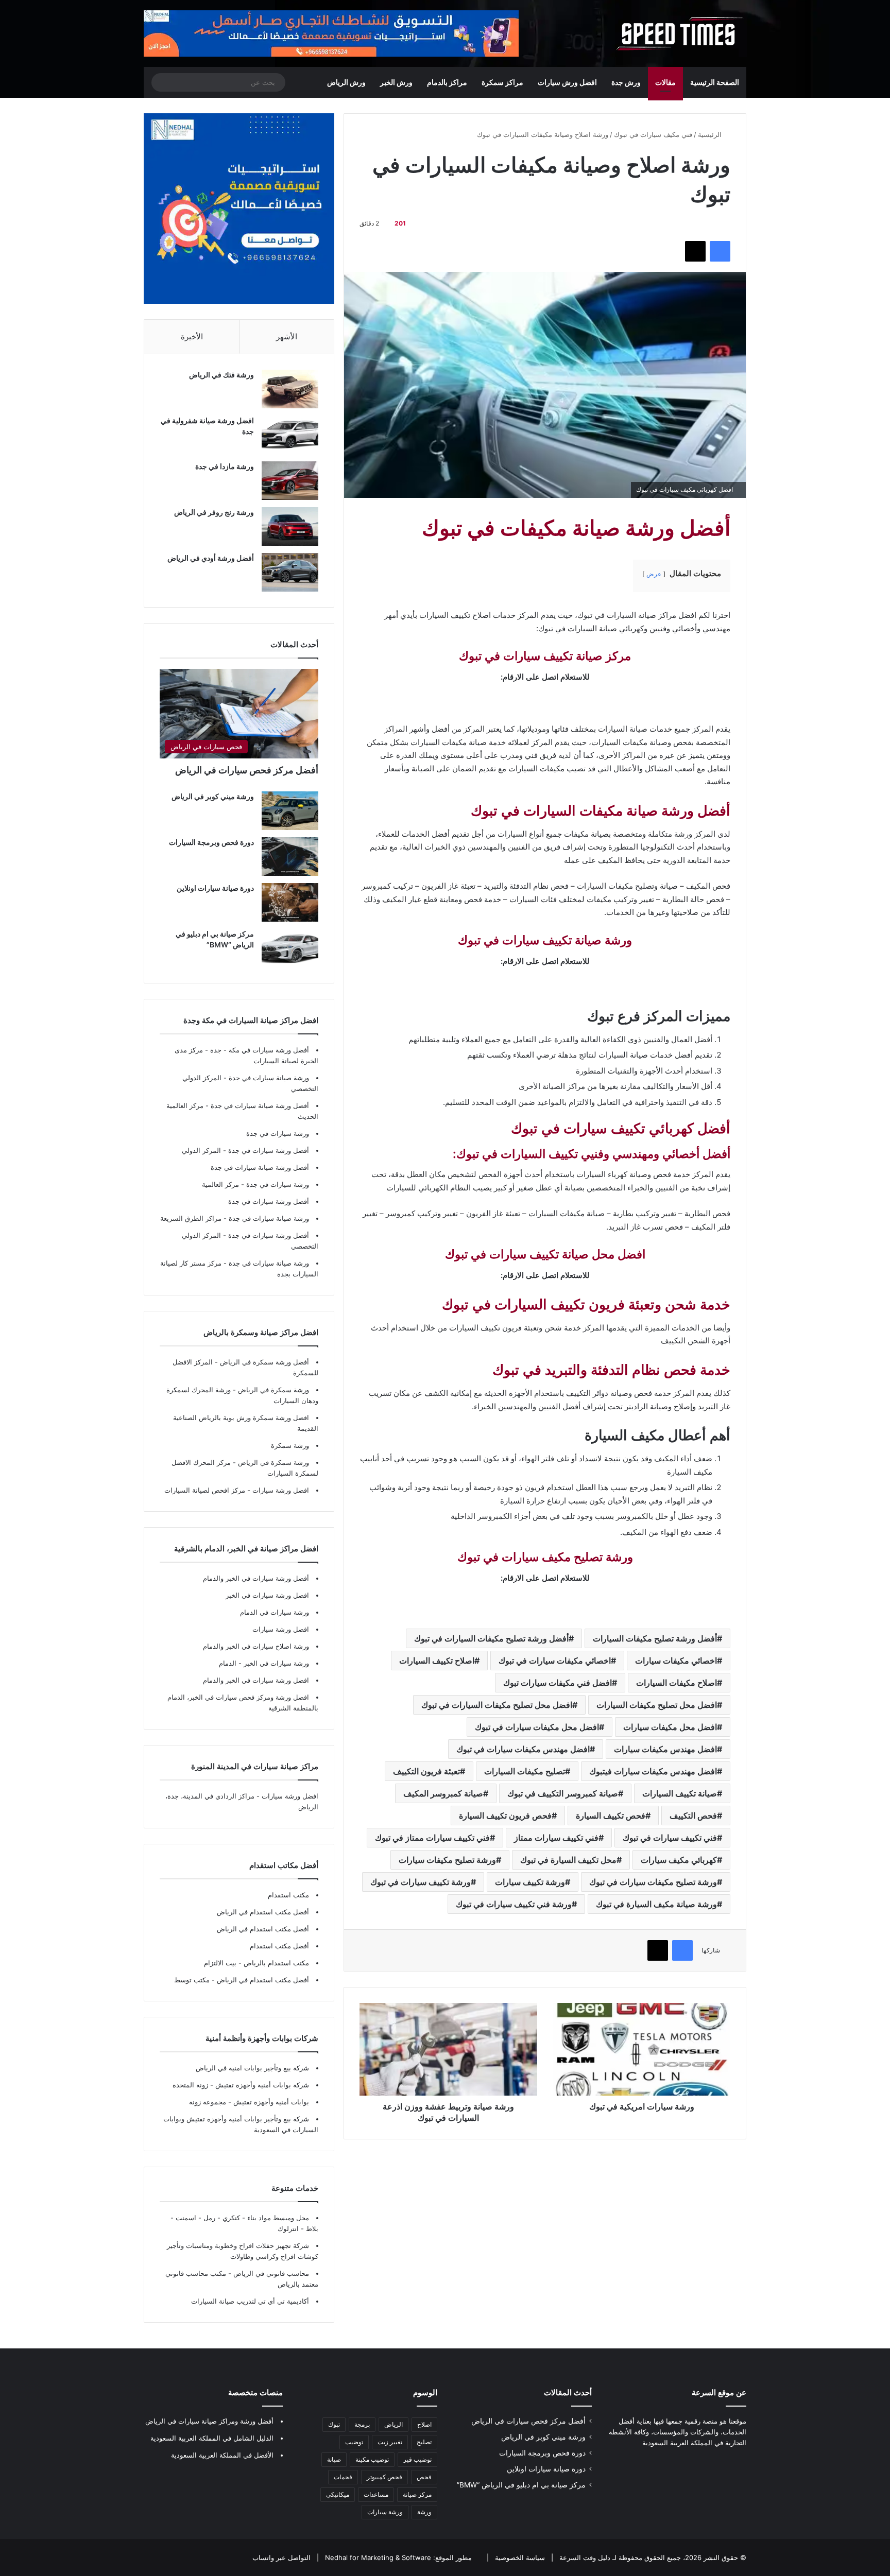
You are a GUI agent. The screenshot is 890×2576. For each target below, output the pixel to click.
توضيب (354, 2442)
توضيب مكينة (372, 2459)
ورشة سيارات (385, 2512)
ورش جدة (626, 82)
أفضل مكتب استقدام (279, 1946)
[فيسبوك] (720, 251)
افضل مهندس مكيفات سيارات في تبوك (523, 1749)
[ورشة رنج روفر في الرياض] (290, 526)
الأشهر (287, 336)
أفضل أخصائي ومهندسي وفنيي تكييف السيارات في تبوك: (592, 1154)
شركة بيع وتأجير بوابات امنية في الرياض (252, 2068)
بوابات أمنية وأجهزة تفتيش (270, 2102)
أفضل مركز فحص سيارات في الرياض (247, 770)
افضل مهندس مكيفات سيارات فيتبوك (653, 1771)
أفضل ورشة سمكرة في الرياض (263, 1362)
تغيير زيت (390, 2442)
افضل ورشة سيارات (280, 1490)
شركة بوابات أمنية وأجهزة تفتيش (261, 2085)
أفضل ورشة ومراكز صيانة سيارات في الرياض (209, 2421)
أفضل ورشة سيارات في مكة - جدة (260, 1050)
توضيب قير (417, 2459)
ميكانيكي (338, 2494)
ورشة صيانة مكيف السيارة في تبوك (656, 1904)
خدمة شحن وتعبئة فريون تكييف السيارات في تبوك (586, 1304)
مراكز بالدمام (447, 82)
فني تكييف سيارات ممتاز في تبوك (432, 1838)
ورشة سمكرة (290, 1445)
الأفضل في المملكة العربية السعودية (222, 2455)
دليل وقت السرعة (584, 2557)
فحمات (343, 2477)
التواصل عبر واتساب (281, 2557)
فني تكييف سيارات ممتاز (556, 1838)
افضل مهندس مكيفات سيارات (665, 1749)
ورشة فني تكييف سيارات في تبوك (514, 1904)
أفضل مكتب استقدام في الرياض (263, 1912)
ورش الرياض (346, 82)
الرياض (393, 2424)
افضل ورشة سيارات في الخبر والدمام (256, 1680)
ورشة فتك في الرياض (221, 375)
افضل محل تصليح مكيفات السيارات (657, 1705)
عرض (654, 574)
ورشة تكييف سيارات (530, 1882)
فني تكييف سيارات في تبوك (670, 1838)
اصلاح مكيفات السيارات (677, 1683)
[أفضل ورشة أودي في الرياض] (290, 572)
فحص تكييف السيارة (611, 1816)
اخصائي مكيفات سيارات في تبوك (555, 1661)
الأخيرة (192, 336)
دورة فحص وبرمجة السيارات (211, 842)
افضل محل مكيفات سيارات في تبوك (537, 1727)
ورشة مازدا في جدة (225, 466)
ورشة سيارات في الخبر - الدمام (264, 1663)
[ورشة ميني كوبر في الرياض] (290, 811)
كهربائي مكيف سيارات (679, 1860)
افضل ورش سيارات (567, 82)
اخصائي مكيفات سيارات (676, 1661)
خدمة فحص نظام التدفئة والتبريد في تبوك (611, 1370)
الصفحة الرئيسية (715, 82)
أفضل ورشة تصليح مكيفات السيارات (655, 1638)
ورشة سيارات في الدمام (275, 1612)
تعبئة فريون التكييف (426, 1771)
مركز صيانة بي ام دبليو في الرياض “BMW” (521, 2485)
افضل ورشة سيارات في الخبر (267, 1595)
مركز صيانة (417, 2494)
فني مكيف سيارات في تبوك (653, 134)
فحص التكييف (693, 1816)
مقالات (665, 82)
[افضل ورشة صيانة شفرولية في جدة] (290, 435)
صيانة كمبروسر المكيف (443, 1793)
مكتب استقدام (288, 1895)
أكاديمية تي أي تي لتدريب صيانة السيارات (250, 2301)
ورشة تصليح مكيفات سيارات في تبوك (653, 1882)
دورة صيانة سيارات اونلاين (215, 888)
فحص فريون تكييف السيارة (505, 1816)
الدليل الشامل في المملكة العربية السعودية (212, 2438)
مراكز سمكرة (502, 82)
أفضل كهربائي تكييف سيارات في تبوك (621, 1128)
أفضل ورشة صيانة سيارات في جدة (260, 1105)
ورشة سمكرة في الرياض (272, 1390)
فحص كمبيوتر (384, 2477)
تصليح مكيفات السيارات (525, 1771)
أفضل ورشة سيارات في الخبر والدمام (256, 1578)
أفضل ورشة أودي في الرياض (211, 558)
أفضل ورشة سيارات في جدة (269, 1150)
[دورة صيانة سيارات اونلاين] (290, 902)
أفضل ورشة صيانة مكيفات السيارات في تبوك (601, 811)
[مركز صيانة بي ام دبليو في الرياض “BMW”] (290, 948)
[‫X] (695, 251)
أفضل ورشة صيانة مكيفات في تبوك (576, 528)
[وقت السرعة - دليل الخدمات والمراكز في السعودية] (680, 33)
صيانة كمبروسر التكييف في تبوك (563, 1793)
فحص (424, 2477)
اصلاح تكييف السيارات (437, 1661)
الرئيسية (711, 134)
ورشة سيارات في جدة (278, 1133)
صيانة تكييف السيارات (680, 1793)
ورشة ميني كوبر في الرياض (213, 796)
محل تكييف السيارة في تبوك (568, 1860)
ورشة (424, 2512)
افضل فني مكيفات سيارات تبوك (558, 1683)
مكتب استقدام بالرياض (275, 1963)
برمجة (362, 2424)
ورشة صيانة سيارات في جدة (269, 1078)
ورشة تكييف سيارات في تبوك (421, 1882)
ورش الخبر (396, 82)
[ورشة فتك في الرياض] (290, 389)
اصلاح (424, 2424)
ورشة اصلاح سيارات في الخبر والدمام (256, 1646)
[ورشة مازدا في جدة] (290, 481)
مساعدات (376, 2494)
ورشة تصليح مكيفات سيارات (447, 1860)
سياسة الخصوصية (519, 2557)
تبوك (334, 2424)
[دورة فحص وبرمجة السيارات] (290, 857)
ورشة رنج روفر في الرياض (214, 512)
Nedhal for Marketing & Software (377, 2557)
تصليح (424, 2442)
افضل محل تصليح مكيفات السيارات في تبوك (497, 1705)
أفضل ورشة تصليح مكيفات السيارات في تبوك (491, 1638)
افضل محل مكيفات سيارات (670, 1727)
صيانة (334, 2459)
